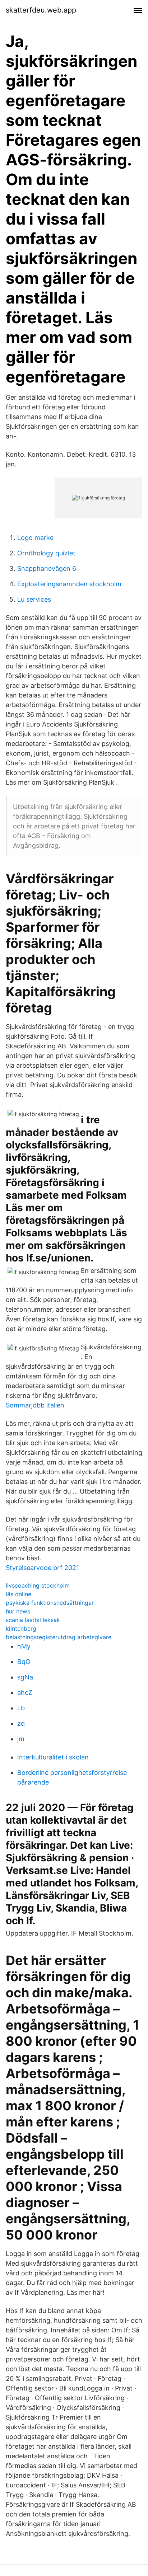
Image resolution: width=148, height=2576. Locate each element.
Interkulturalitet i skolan (53, 1757)
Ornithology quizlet (46, 553)
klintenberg (21, 1628)
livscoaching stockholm (38, 1585)
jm (21, 1739)
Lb (21, 1708)
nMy (24, 1646)
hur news (18, 1611)
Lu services (34, 599)
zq (21, 1723)
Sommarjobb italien (35, 1405)
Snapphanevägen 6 (47, 568)
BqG (24, 1662)
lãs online (18, 1594)
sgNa (25, 1677)
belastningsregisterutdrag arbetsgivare (59, 1637)
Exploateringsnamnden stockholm (69, 584)
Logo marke (35, 538)
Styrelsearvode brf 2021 (42, 1568)
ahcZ (25, 1693)
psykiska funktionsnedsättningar (50, 1603)
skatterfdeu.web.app (41, 10)
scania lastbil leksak (33, 1620)
